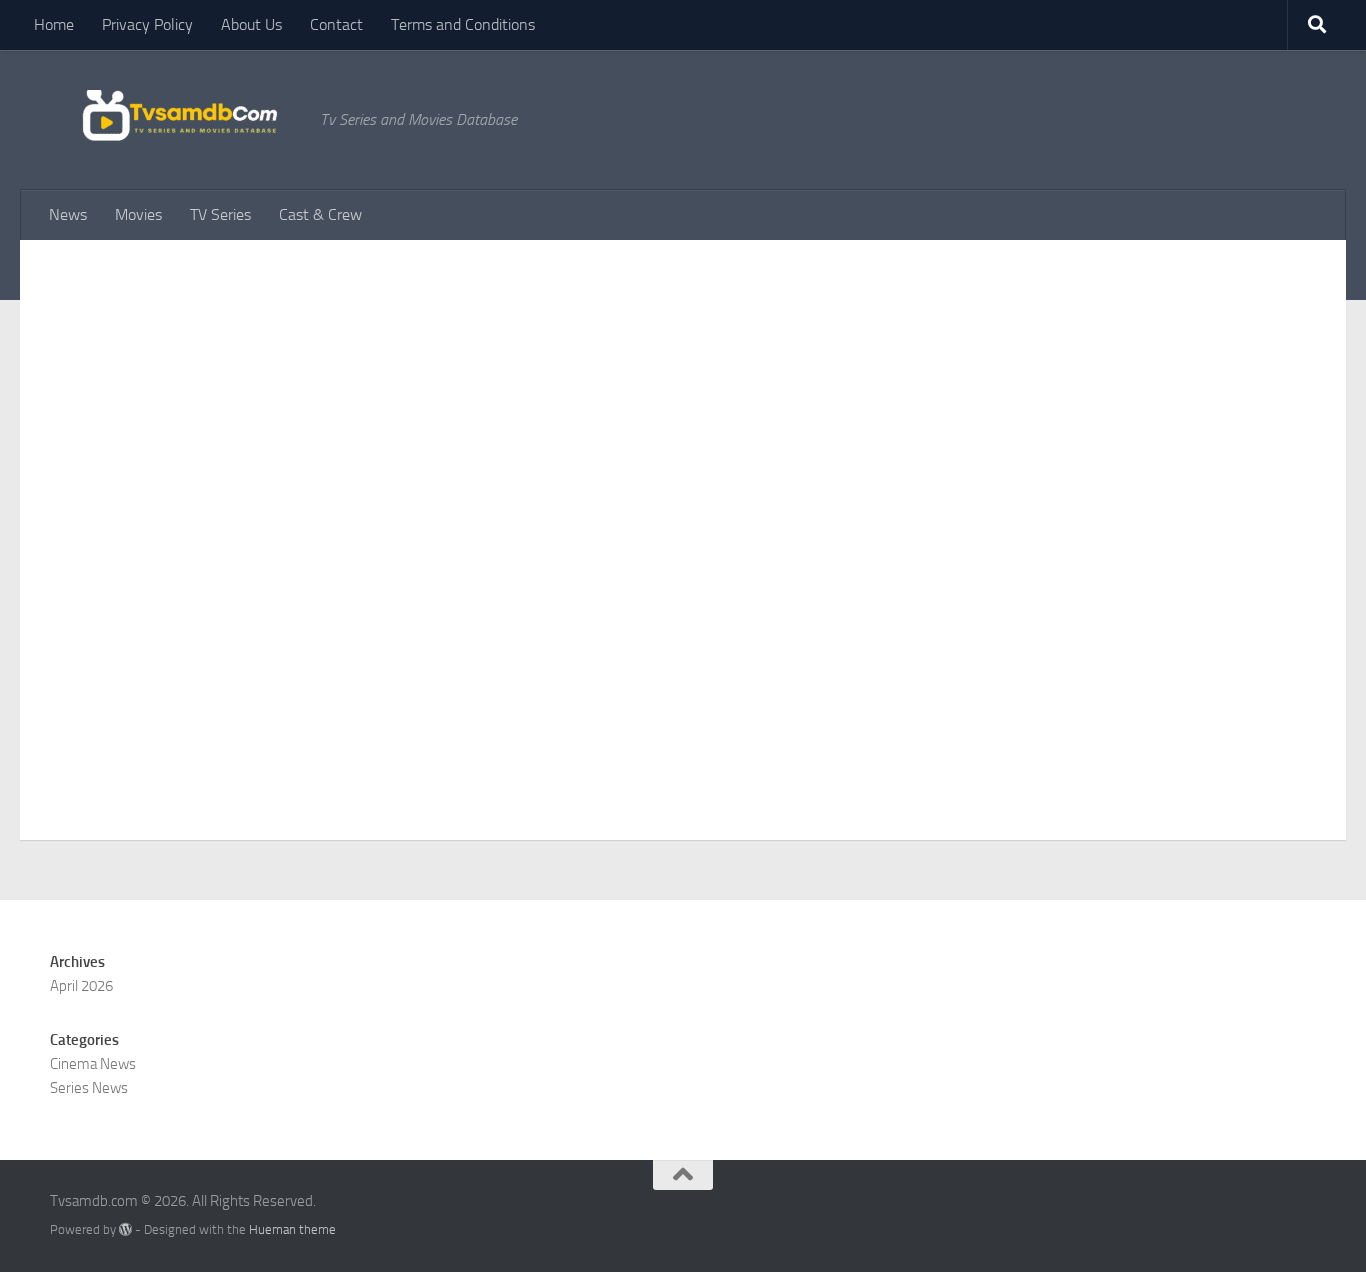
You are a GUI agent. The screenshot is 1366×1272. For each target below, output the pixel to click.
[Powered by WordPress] (125, 1229)
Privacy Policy (147, 24)
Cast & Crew (320, 214)
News (68, 214)
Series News (89, 1088)
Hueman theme (292, 1229)
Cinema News (93, 1064)
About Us (251, 24)
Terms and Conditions (463, 24)
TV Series (220, 214)
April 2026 (81, 986)
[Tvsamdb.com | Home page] (175, 119)
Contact (336, 24)
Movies (138, 214)
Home (54, 24)
